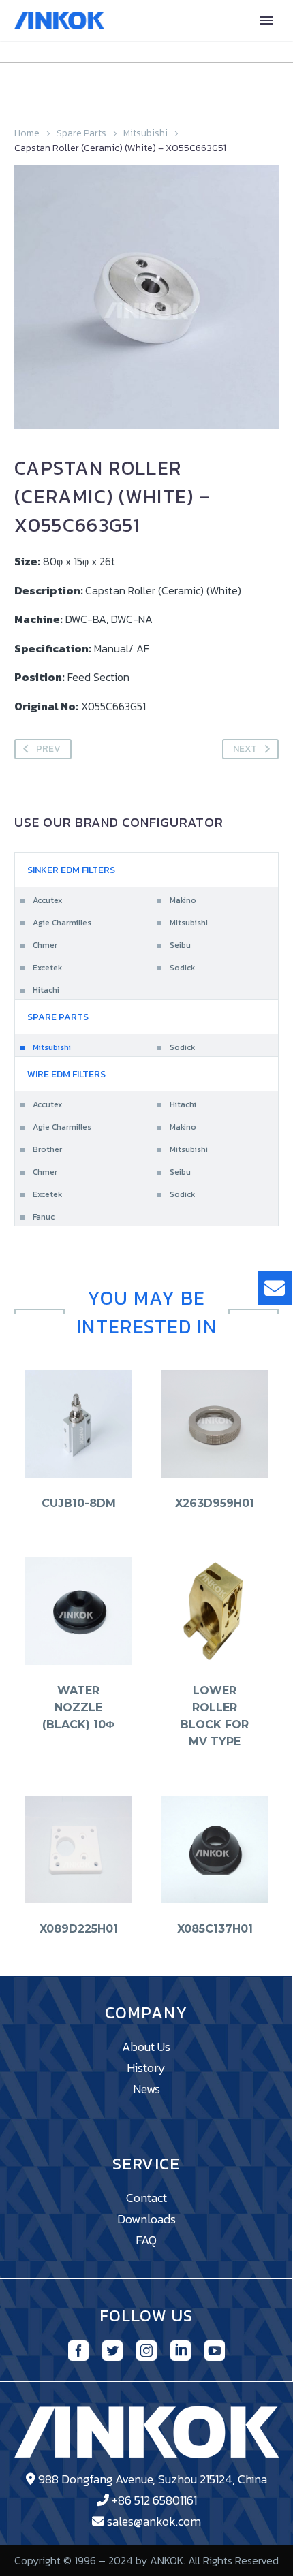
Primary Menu (266, 20)
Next (245, 749)
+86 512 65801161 (154, 2500)
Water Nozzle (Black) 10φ (78, 1707)
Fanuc (44, 1217)
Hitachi (46, 990)
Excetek (47, 968)
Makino (183, 900)
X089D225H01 (79, 1929)
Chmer (45, 945)
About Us (146, 2047)
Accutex (47, 900)
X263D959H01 (215, 1503)
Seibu (180, 945)
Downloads (146, 2219)
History (146, 2068)
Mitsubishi (145, 133)
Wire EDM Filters (66, 1074)
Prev (48, 749)
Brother (47, 1149)
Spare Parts (81, 133)
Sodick (182, 968)
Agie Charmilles (62, 923)
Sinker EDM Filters (71, 870)
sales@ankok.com (154, 2521)
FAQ (146, 2240)
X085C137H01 (215, 1929)
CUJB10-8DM (79, 1503)
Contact (146, 2198)
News (146, 2089)
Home (27, 133)
